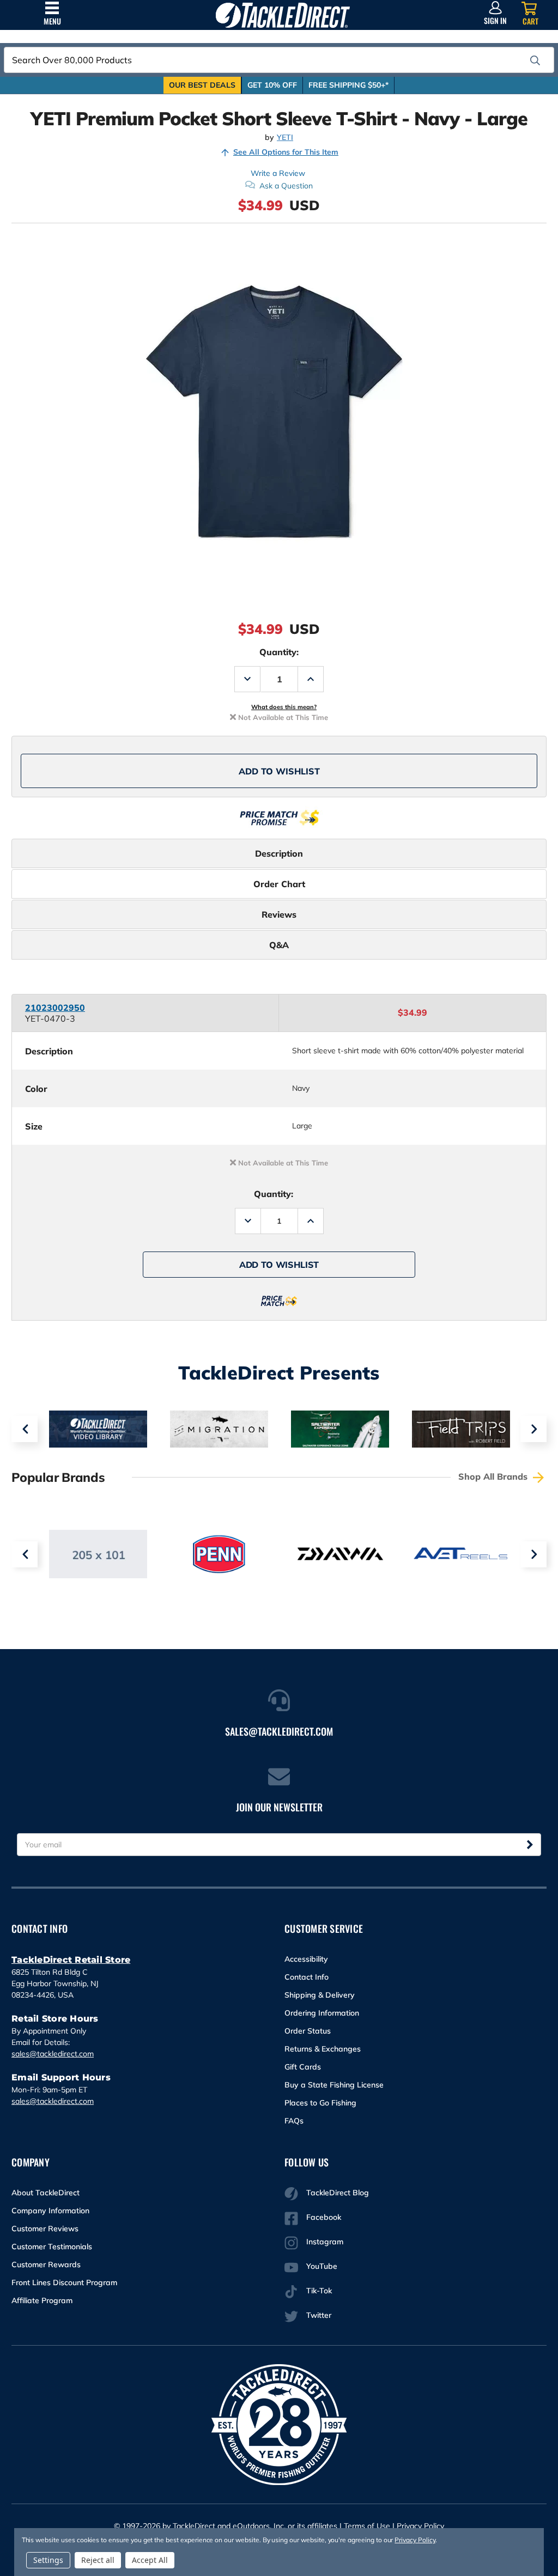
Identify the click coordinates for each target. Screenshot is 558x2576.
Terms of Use (367, 2526)
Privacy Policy (420, 2526)
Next (533, 1429)
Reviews (279, 914)
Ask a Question (286, 186)
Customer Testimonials (52, 2247)
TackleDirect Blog (338, 2193)
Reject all (98, 2560)
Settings (48, 2560)
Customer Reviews (45, 2229)
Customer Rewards (46, 2264)
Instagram (325, 2242)
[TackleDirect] (283, 15)
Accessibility (306, 1959)
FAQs (294, 2121)
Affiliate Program (42, 2300)
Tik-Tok (319, 2291)
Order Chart (279, 884)
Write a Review (278, 173)
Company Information (50, 2211)
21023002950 (55, 1008)
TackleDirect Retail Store (71, 1960)
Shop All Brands (494, 1476)
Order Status (308, 2031)
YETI (285, 138)
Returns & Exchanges (323, 2049)
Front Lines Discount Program (64, 2282)
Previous (25, 1429)
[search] (535, 60)
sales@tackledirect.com (53, 2054)
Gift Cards (303, 2067)
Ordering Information (322, 2013)
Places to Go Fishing (320, 2103)
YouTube (322, 2266)
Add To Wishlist (279, 771)
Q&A (279, 945)
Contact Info (307, 1977)
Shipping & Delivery (320, 1995)
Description (279, 853)
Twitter (319, 2315)
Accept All (150, 2560)
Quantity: (279, 652)
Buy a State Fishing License (334, 2085)
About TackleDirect (46, 2193)
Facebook (324, 2217)
